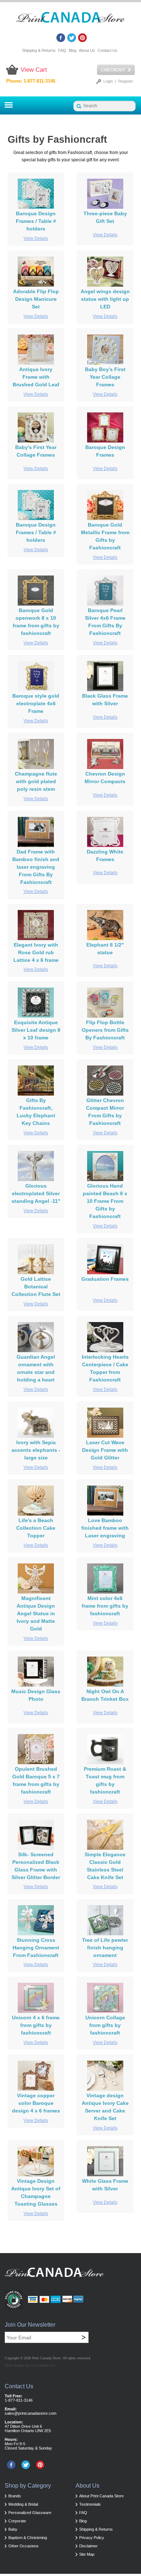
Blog (72, 50)
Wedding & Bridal (23, 2504)
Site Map (87, 2554)
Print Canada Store (46, 2358)
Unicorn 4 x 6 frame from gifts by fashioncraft (36, 2025)
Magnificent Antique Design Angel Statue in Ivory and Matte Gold (36, 1613)
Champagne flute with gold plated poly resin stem (36, 781)
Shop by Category (28, 2486)
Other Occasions (23, 2546)
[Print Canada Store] (70, 20)
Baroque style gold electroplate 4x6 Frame (36, 703)
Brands (15, 2496)
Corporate (17, 2521)
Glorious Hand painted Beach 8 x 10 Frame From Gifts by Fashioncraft (105, 1201)
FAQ (62, 50)
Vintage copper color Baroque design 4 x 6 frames (36, 2103)
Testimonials (90, 2504)
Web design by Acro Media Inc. (31, 2365)
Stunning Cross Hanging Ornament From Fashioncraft (36, 1948)
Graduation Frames (105, 1279)
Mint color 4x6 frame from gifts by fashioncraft (105, 1606)
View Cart (34, 70)
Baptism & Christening (28, 2538)
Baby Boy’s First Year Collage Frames (105, 377)
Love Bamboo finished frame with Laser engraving (105, 1528)
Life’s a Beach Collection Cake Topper (36, 1528)
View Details (36, 238)
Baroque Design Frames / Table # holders (36, 221)
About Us (87, 50)
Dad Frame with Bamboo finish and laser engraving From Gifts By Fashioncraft (36, 867)
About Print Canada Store (101, 2496)
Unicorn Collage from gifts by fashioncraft (105, 2025)
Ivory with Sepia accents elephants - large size (36, 1450)
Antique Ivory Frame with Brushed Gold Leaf (36, 377)
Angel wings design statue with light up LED (105, 299)
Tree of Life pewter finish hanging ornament (105, 1948)
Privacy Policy (92, 2538)
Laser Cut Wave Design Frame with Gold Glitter (105, 1450)
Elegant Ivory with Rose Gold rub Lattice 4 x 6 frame (36, 952)
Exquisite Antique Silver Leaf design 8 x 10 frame (36, 1030)
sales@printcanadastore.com (31, 2413)
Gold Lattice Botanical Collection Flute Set (36, 1287)
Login (108, 81)
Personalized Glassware (30, 2513)
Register (126, 81)
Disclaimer (88, 2546)
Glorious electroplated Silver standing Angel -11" (36, 1193)
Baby (13, 2529)
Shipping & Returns (39, 50)
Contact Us (108, 50)
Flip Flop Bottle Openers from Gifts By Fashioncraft (105, 1030)
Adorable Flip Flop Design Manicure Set (36, 299)
